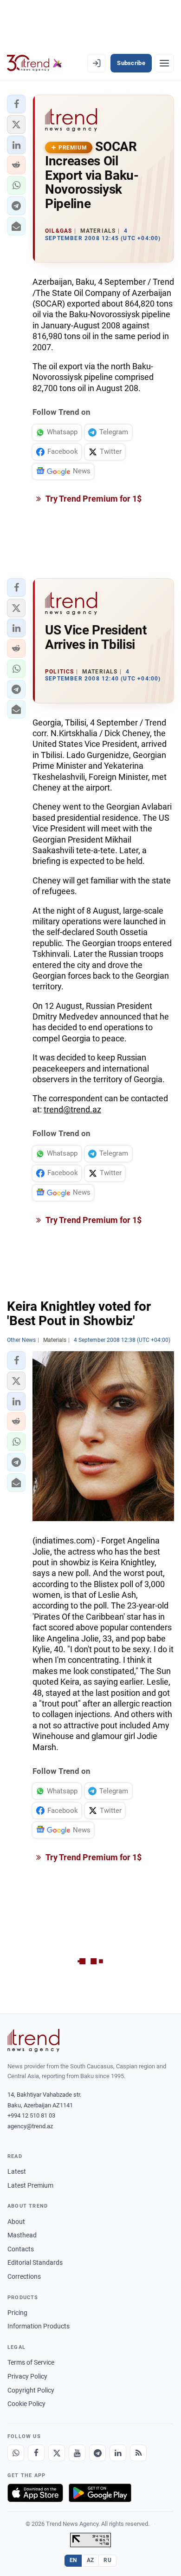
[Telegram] (97, 2453)
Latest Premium (30, 2185)
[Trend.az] (35, 63)
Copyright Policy (31, 2390)
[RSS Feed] (138, 2453)
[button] (16, 104)
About (16, 2222)
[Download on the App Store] (35, 2493)
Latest (17, 2171)
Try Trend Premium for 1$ (93, 499)
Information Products (39, 2326)
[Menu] (164, 63)
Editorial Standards (35, 2262)
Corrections (24, 2276)
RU (107, 2560)
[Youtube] (77, 2453)
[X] (57, 2453)
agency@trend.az (30, 2126)
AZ (90, 2560)
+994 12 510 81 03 (31, 2115)
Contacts (21, 2249)
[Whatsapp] (16, 2453)
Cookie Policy (26, 2404)
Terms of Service (31, 2362)
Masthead (22, 2235)
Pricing (17, 2313)
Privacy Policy (27, 2376)
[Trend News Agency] (33, 2040)
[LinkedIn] (118, 2453)
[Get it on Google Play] (100, 2493)
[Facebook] (36, 2453)
